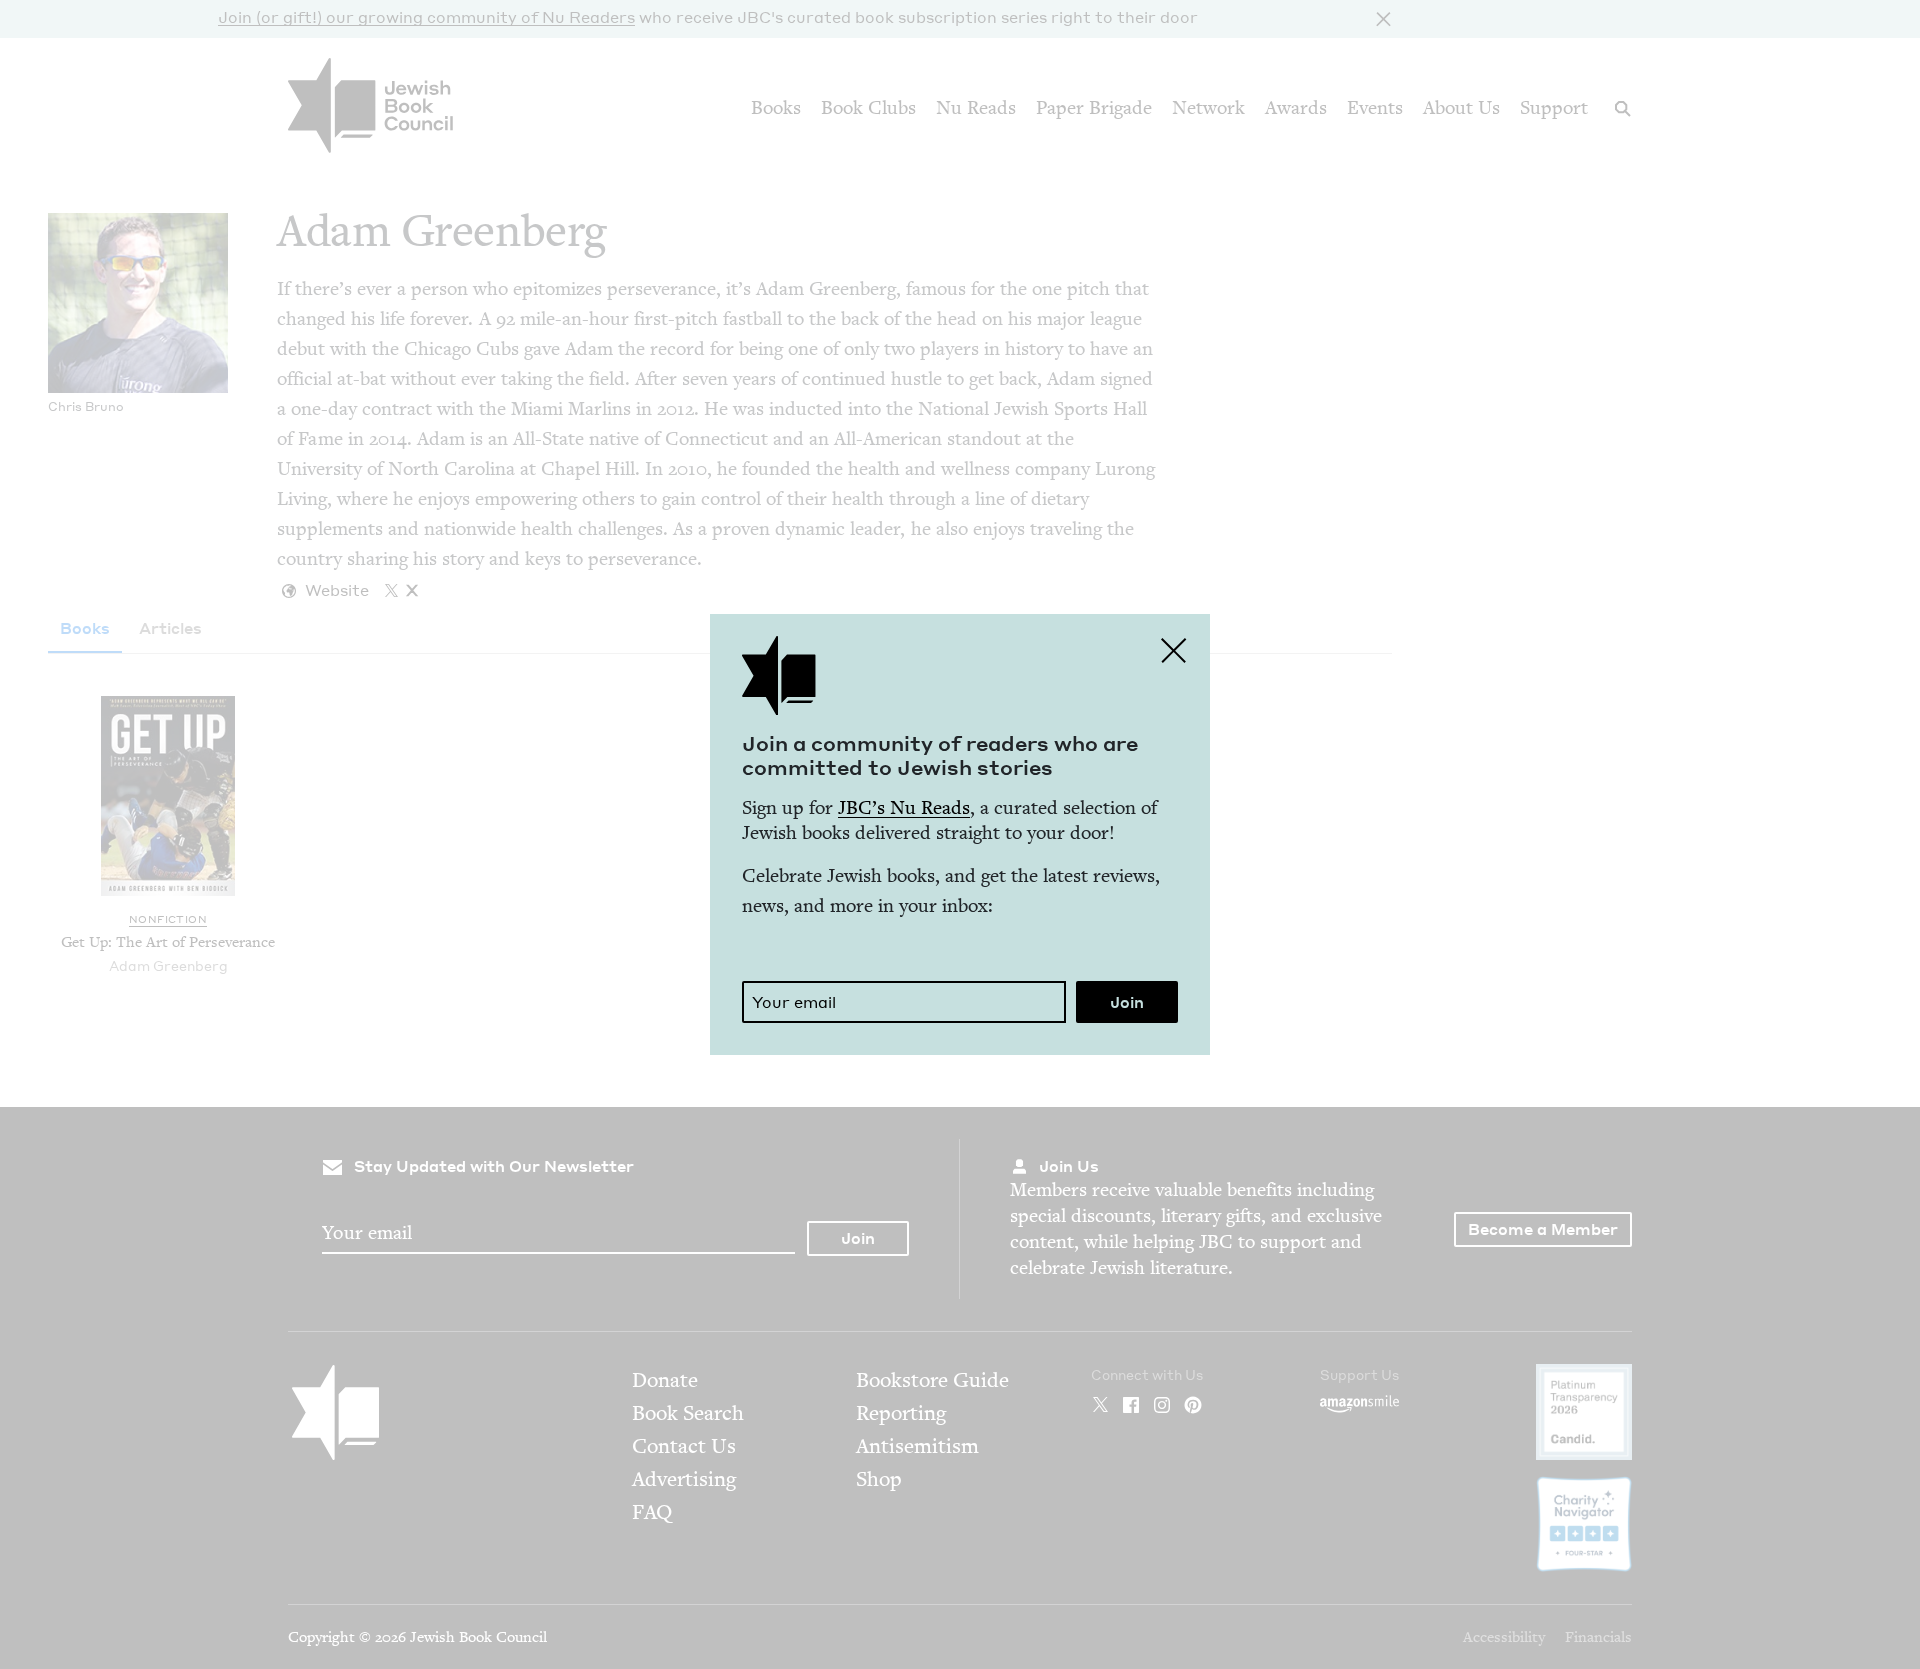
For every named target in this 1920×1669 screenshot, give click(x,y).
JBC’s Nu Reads (904, 807)
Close (1174, 650)
